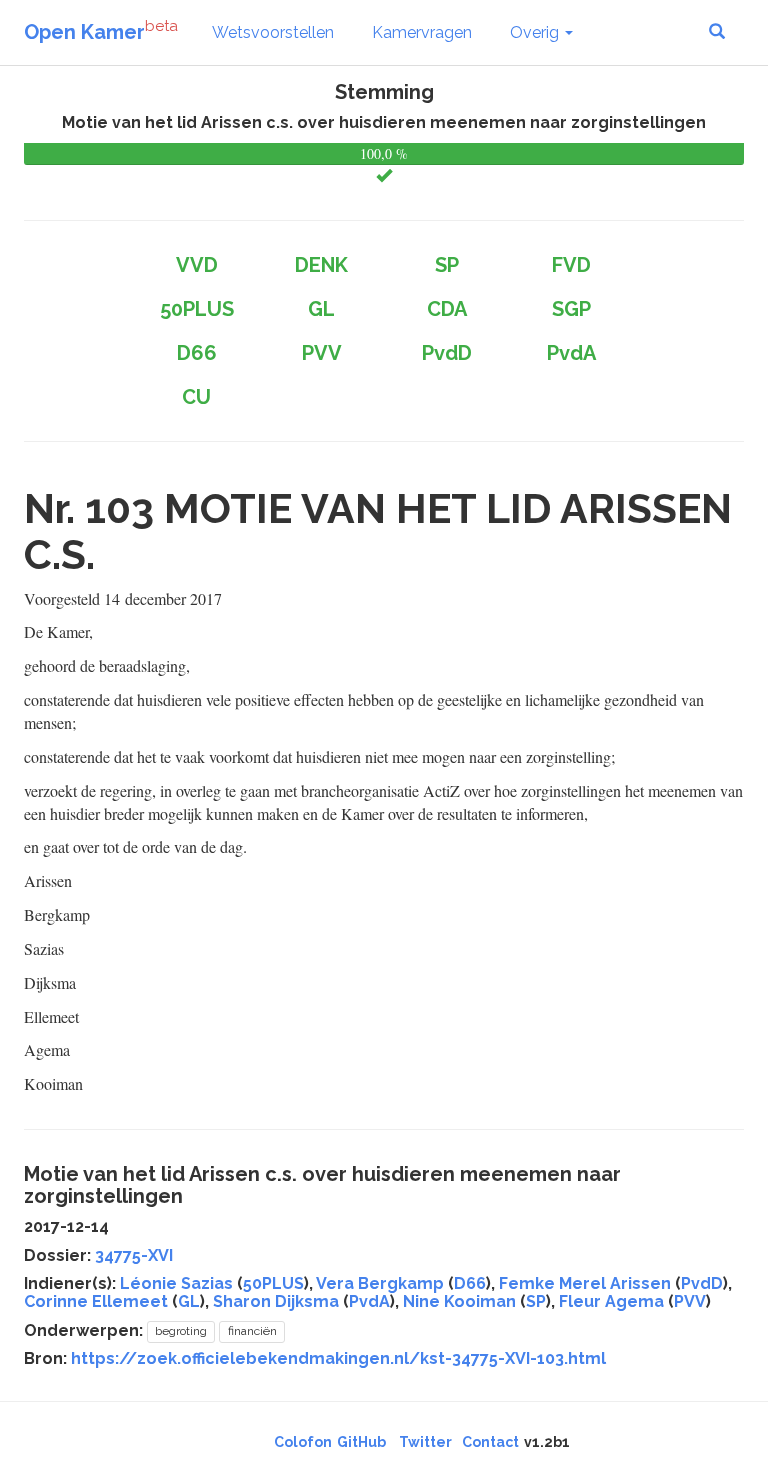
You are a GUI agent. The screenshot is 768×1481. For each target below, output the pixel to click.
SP (536, 1301)
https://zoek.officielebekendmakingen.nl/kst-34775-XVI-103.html (338, 1358)
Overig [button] (536, 32)
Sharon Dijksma (276, 1301)
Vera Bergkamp (380, 1283)
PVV (690, 1301)
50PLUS (273, 1283)
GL (189, 1301)
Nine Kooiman (459, 1301)
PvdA (369, 1301)
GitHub (361, 1442)
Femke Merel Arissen (585, 1283)
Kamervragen (422, 32)
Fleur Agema (611, 1301)
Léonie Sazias (176, 1283)
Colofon (303, 1442)
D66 (470, 1283)
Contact (490, 1442)
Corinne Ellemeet (96, 1301)
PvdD (702, 1283)
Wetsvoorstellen (273, 32)
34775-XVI (134, 1255)
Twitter (425, 1442)
